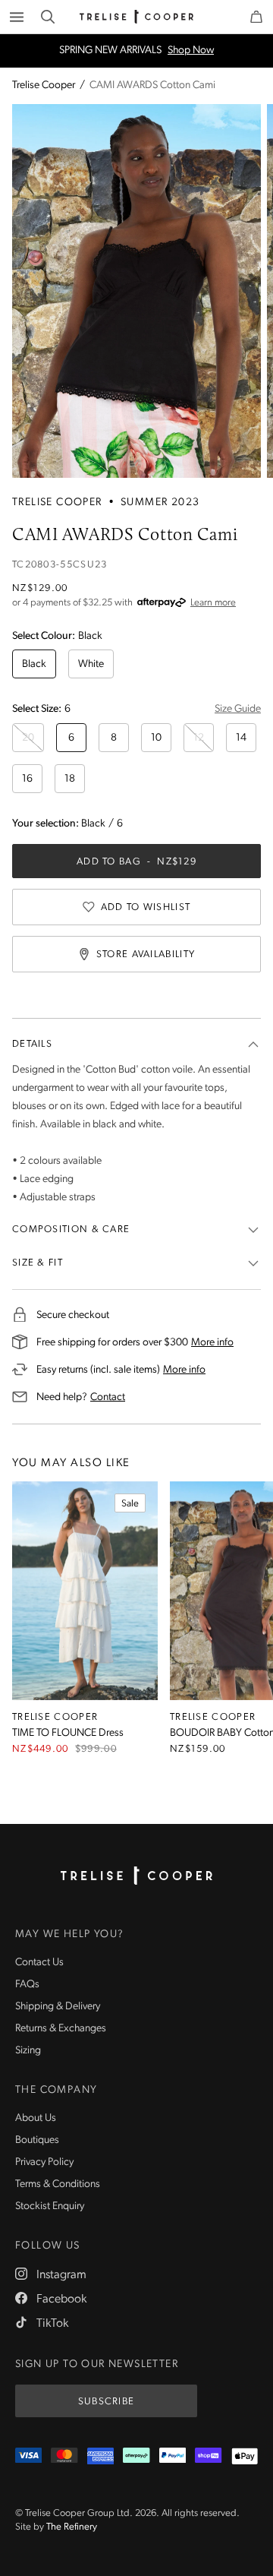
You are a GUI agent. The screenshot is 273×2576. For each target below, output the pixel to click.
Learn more (213, 603)
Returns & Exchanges (61, 2029)
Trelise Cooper (44, 86)
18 (70, 779)
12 (199, 738)
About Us (36, 2118)
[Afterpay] (136, 2456)
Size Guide (238, 709)
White (91, 664)
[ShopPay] (208, 2456)
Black (34, 664)
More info (212, 1342)
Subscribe (107, 2402)
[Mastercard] (64, 2456)
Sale (130, 1504)
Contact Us (39, 1963)
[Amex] (100, 2456)
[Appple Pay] (245, 2456)
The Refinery (72, 2527)
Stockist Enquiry (50, 2206)
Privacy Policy (44, 2162)
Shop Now (191, 51)
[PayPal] (173, 2456)
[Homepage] (136, 1876)
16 (27, 779)
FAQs (27, 1985)
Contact (108, 1397)
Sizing (28, 2051)
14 (241, 738)
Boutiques (37, 2140)
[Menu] (17, 17)
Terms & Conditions (58, 2184)
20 (28, 738)
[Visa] (28, 2456)
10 (156, 738)
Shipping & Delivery (58, 2007)
